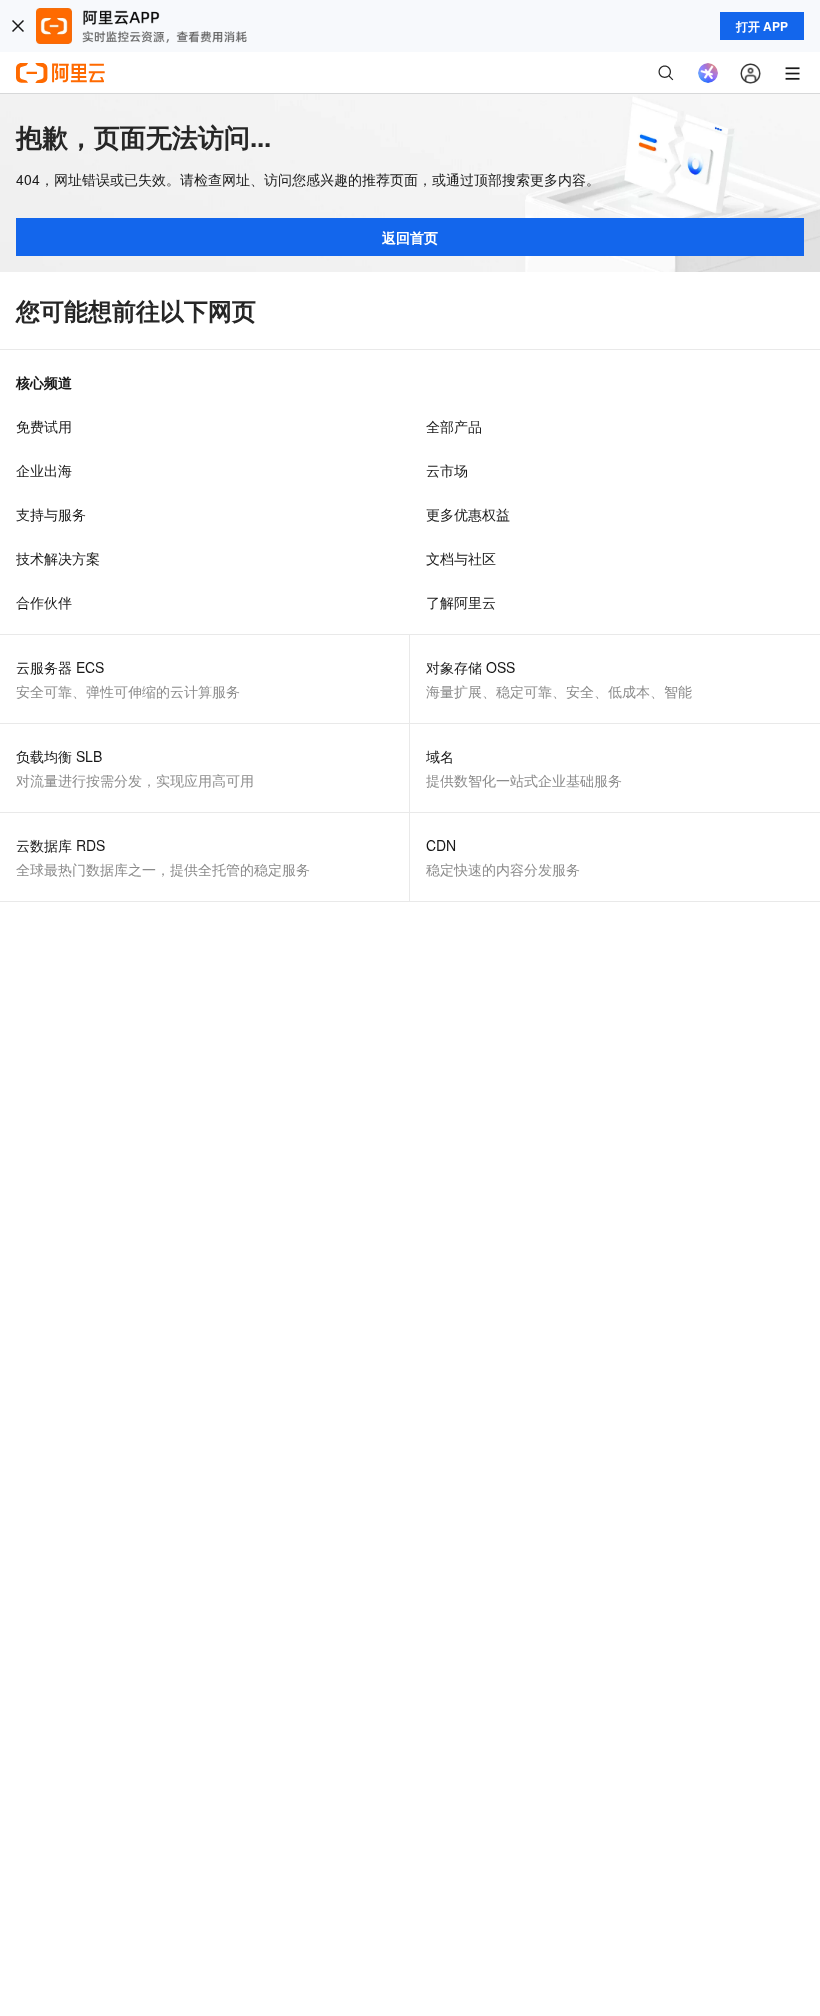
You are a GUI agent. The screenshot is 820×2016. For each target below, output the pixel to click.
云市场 (447, 470)
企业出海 (44, 470)
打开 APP (762, 26)
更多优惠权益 (468, 514)
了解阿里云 (461, 602)
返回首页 (410, 237)
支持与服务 (51, 514)
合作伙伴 (44, 602)
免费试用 (44, 426)
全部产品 (454, 426)
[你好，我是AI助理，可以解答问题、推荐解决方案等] (708, 73)
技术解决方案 (58, 558)
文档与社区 (461, 558)
